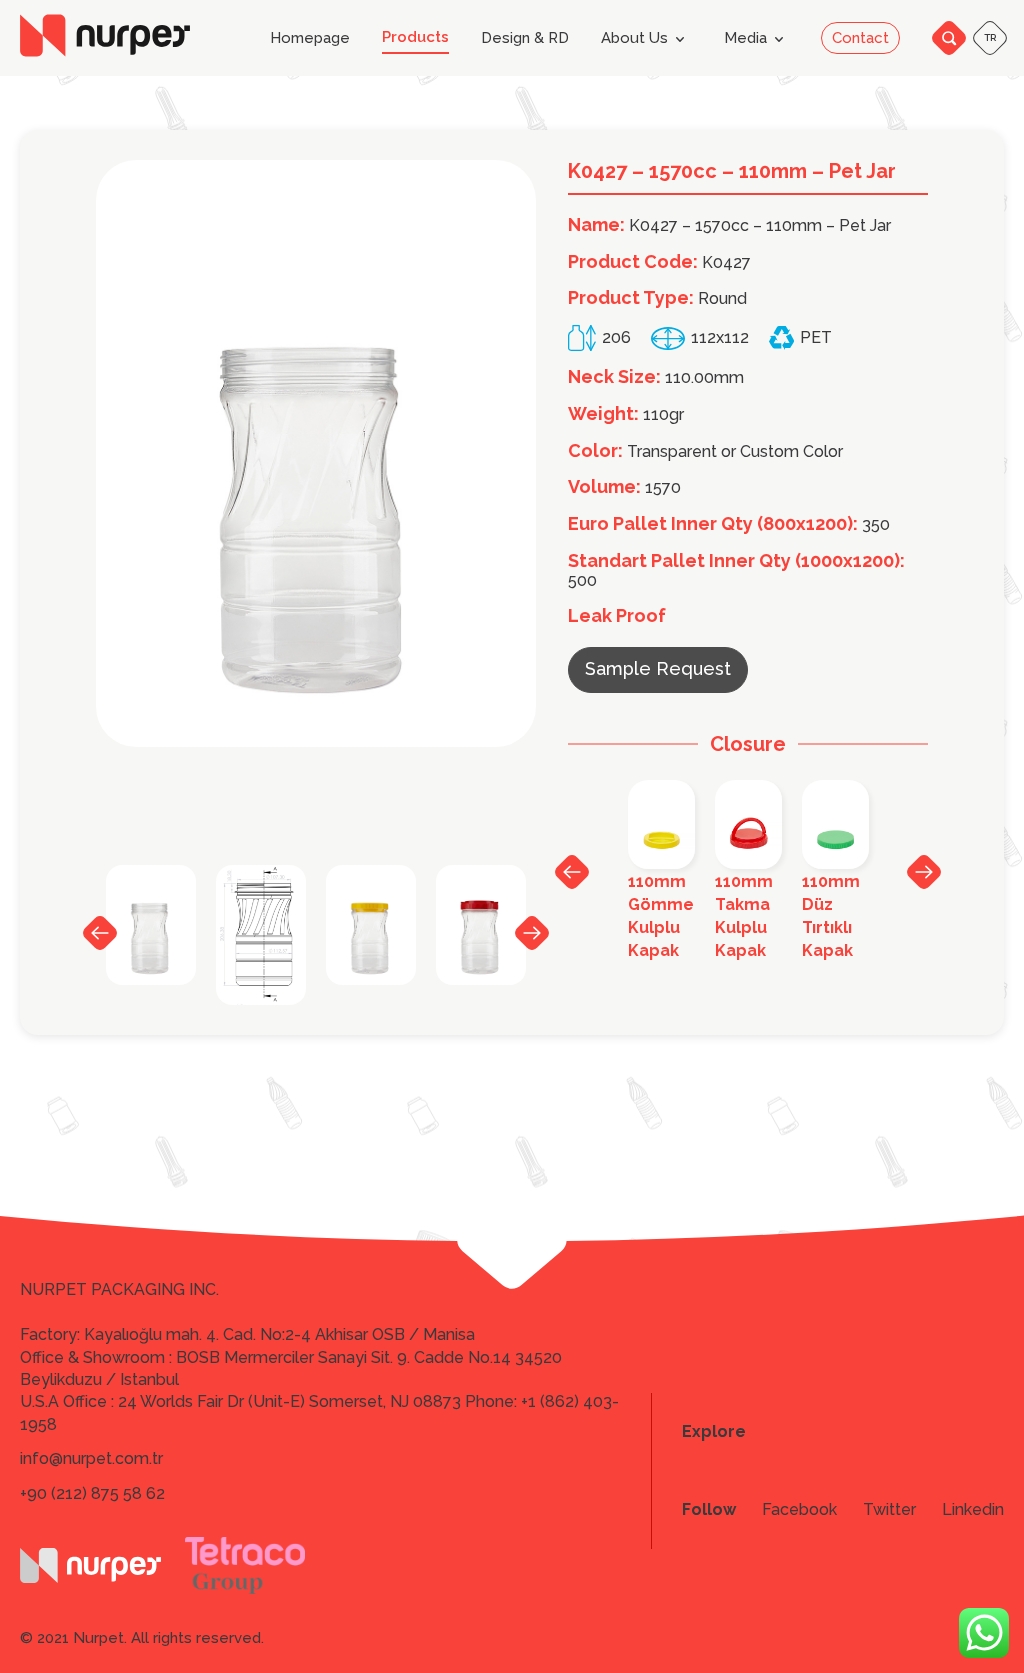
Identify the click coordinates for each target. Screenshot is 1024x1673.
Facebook (799, 1510)
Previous (100, 933)
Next (532, 932)
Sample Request (658, 668)
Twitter (889, 1510)
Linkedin (973, 1510)
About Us (634, 38)
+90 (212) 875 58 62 (92, 1493)
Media (745, 38)
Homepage (310, 38)
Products (415, 37)
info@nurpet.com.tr (91, 1458)
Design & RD (525, 38)
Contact (860, 38)
